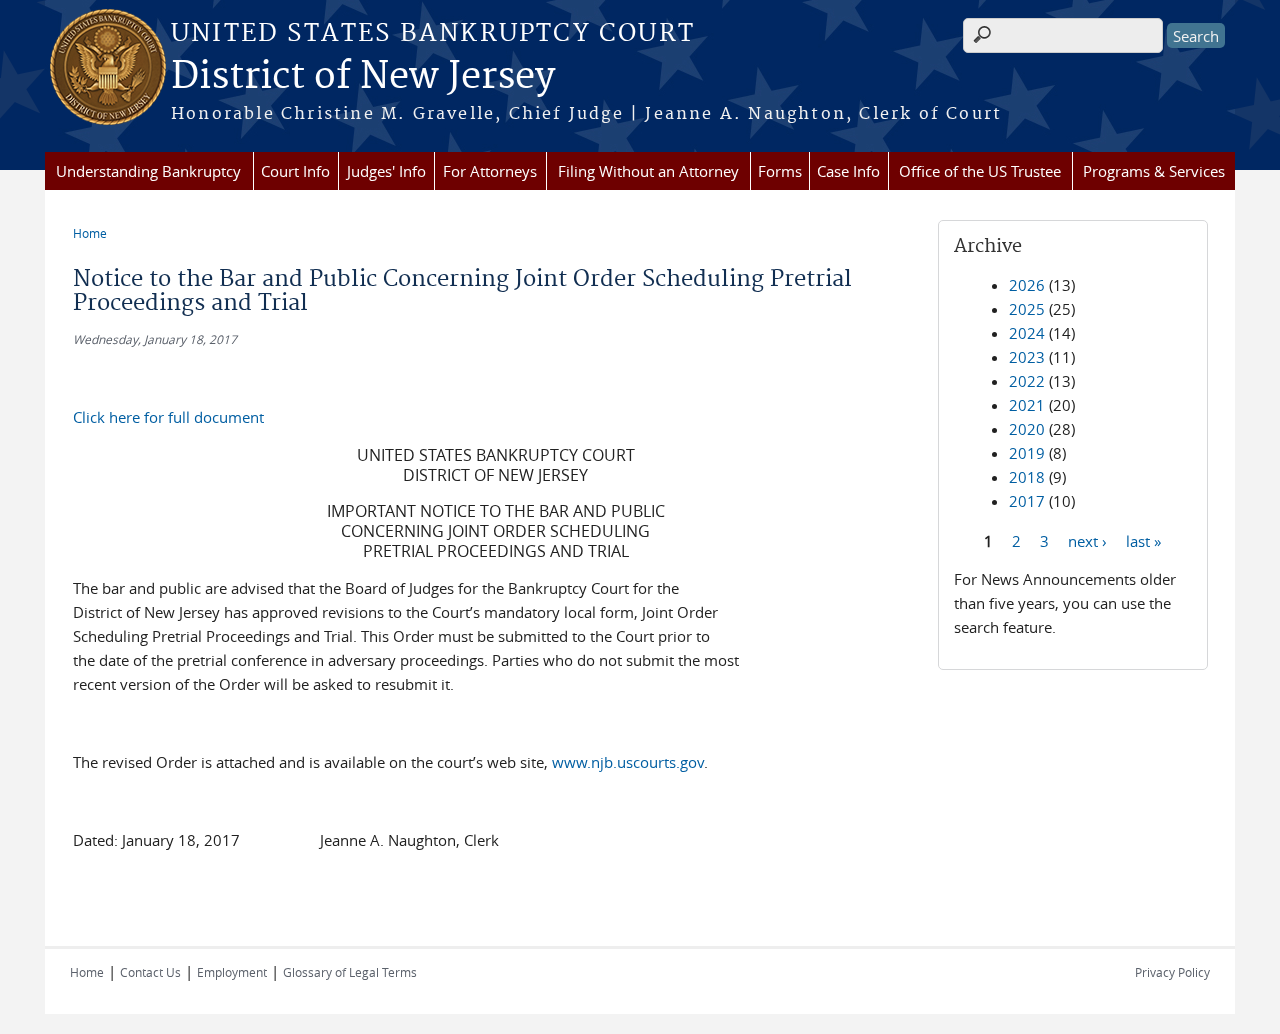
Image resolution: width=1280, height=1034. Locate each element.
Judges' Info (386, 171)
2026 (1027, 285)
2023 (1027, 357)
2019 (1027, 453)
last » (1143, 540)
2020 (1027, 429)
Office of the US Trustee (980, 171)
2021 (1027, 405)
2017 (1027, 501)
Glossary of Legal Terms (350, 972)
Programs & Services (1154, 171)
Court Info (295, 171)
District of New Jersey (363, 77)
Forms (780, 171)
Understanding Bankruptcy (148, 171)
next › (1087, 540)
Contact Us (150, 972)
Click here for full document (168, 417)
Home (90, 233)
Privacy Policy (1172, 972)
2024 (1027, 333)
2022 (1027, 381)
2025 (1027, 309)
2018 (1027, 477)
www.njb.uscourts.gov (628, 762)
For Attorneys (490, 171)
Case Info (848, 171)
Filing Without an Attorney (648, 171)
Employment (232, 972)
